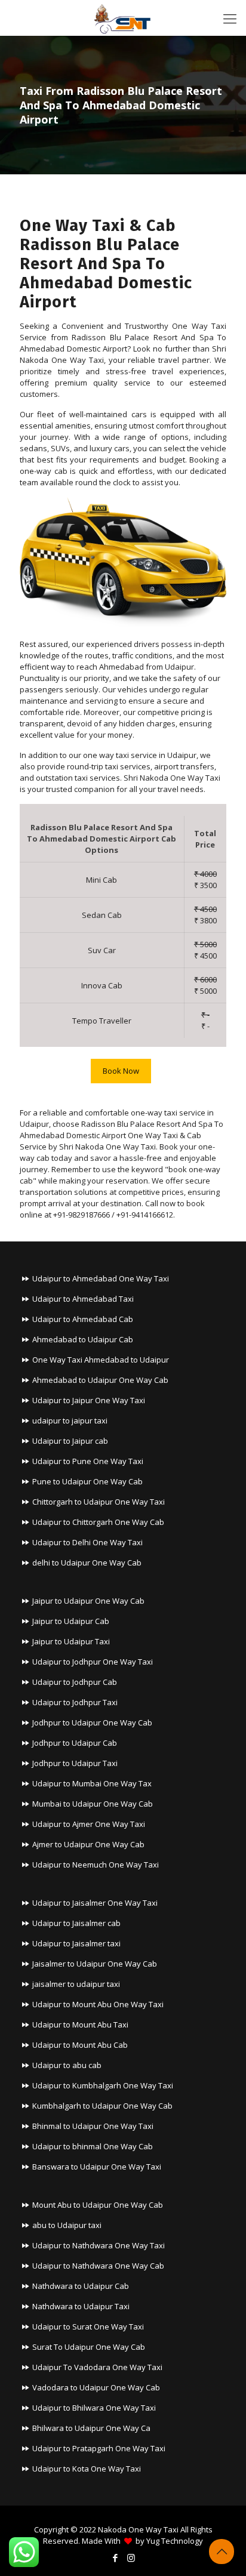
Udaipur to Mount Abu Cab (80, 2045)
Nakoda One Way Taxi (138, 2529)
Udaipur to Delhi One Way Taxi (87, 1542)
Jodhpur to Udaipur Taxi (75, 1763)
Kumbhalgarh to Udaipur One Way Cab (102, 2106)
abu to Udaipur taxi (67, 2225)
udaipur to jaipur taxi (70, 1421)
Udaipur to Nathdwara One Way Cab (98, 2266)
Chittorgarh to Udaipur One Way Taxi (99, 1502)
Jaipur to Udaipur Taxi (71, 1641)
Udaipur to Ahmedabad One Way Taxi (101, 1278)
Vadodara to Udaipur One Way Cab (96, 2387)
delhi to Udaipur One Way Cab (87, 1563)
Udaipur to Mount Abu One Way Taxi (98, 2004)
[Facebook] (115, 2557)
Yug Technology (175, 2541)
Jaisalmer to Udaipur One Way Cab (95, 1964)
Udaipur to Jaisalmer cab (76, 1923)
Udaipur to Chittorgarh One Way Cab (98, 1522)
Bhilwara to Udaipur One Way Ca (91, 2428)
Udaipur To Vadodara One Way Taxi (97, 2367)
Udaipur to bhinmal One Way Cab (93, 2146)
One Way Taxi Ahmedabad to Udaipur (101, 1360)
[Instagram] (131, 2557)
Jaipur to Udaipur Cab (71, 1621)
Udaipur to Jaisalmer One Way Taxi (95, 1903)
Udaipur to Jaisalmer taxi (76, 1943)
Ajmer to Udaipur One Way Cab (88, 1844)
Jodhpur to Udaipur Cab (75, 1743)
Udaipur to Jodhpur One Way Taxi (93, 1662)
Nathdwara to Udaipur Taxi (81, 2306)
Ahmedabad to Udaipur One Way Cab (100, 1380)
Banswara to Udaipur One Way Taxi (97, 2167)
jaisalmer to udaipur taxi (76, 1984)
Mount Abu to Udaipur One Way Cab (98, 2205)
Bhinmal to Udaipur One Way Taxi (93, 2126)
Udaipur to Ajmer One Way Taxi (89, 1824)
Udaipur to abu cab (67, 2065)
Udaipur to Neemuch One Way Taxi (96, 1865)
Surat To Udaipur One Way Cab (89, 2347)
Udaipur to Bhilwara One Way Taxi (94, 2408)
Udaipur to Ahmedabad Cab (83, 1319)
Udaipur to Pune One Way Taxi (88, 1461)
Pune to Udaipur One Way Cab (87, 1481)
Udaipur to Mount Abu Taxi (80, 2025)
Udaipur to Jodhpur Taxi (75, 1702)
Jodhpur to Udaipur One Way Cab (92, 1723)
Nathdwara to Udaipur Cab (81, 2286)
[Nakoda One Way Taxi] (123, 18)
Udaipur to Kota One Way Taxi (87, 2469)
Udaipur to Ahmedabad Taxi (83, 1299)
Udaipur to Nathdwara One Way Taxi (99, 2245)
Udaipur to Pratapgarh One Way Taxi (99, 2448)
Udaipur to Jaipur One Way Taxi (89, 1400)
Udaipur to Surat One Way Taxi (88, 2327)
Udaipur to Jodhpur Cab (75, 1682)
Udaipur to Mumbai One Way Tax (92, 1783)
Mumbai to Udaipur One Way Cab (93, 1804)
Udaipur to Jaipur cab (70, 1441)
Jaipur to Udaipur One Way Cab (88, 1601)
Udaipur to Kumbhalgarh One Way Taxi (103, 2085)
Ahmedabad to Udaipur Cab (83, 1339)
